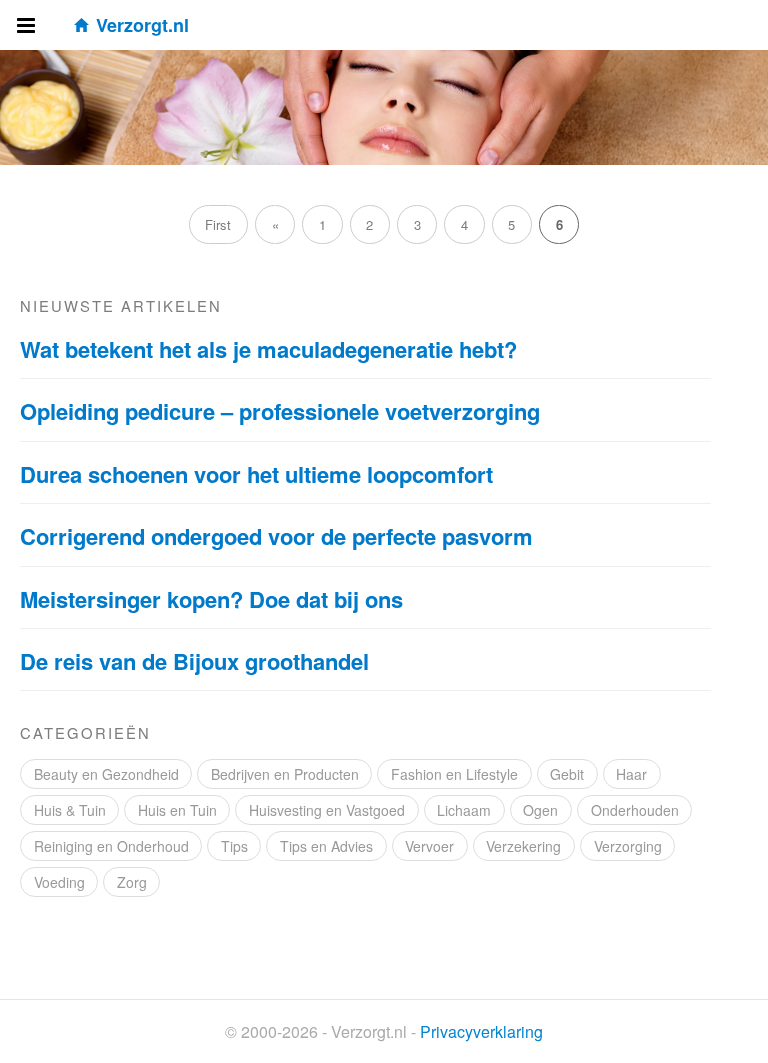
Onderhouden (635, 810)
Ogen (540, 810)
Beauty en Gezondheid (106, 774)
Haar (631, 774)
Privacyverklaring (481, 1031)
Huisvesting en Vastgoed (327, 810)
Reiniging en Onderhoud (111, 846)
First (218, 224)
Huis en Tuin (177, 810)
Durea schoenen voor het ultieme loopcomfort (256, 474)
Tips (234, 846)
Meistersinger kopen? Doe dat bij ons (211, 599)
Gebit (567, 774)
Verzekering (523, 846)
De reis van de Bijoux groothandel (194, 661)
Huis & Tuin (70, 810)
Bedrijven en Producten (285, 774)
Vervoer (429, 846)
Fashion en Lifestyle (454, 774)
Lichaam (464, 810)
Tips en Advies (326, 846)
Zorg (132, 882)
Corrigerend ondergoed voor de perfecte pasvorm (276, 536)
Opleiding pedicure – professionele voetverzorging (280, 411)
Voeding (59, 882)
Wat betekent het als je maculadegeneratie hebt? (268, 349)
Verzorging (628, 846)
